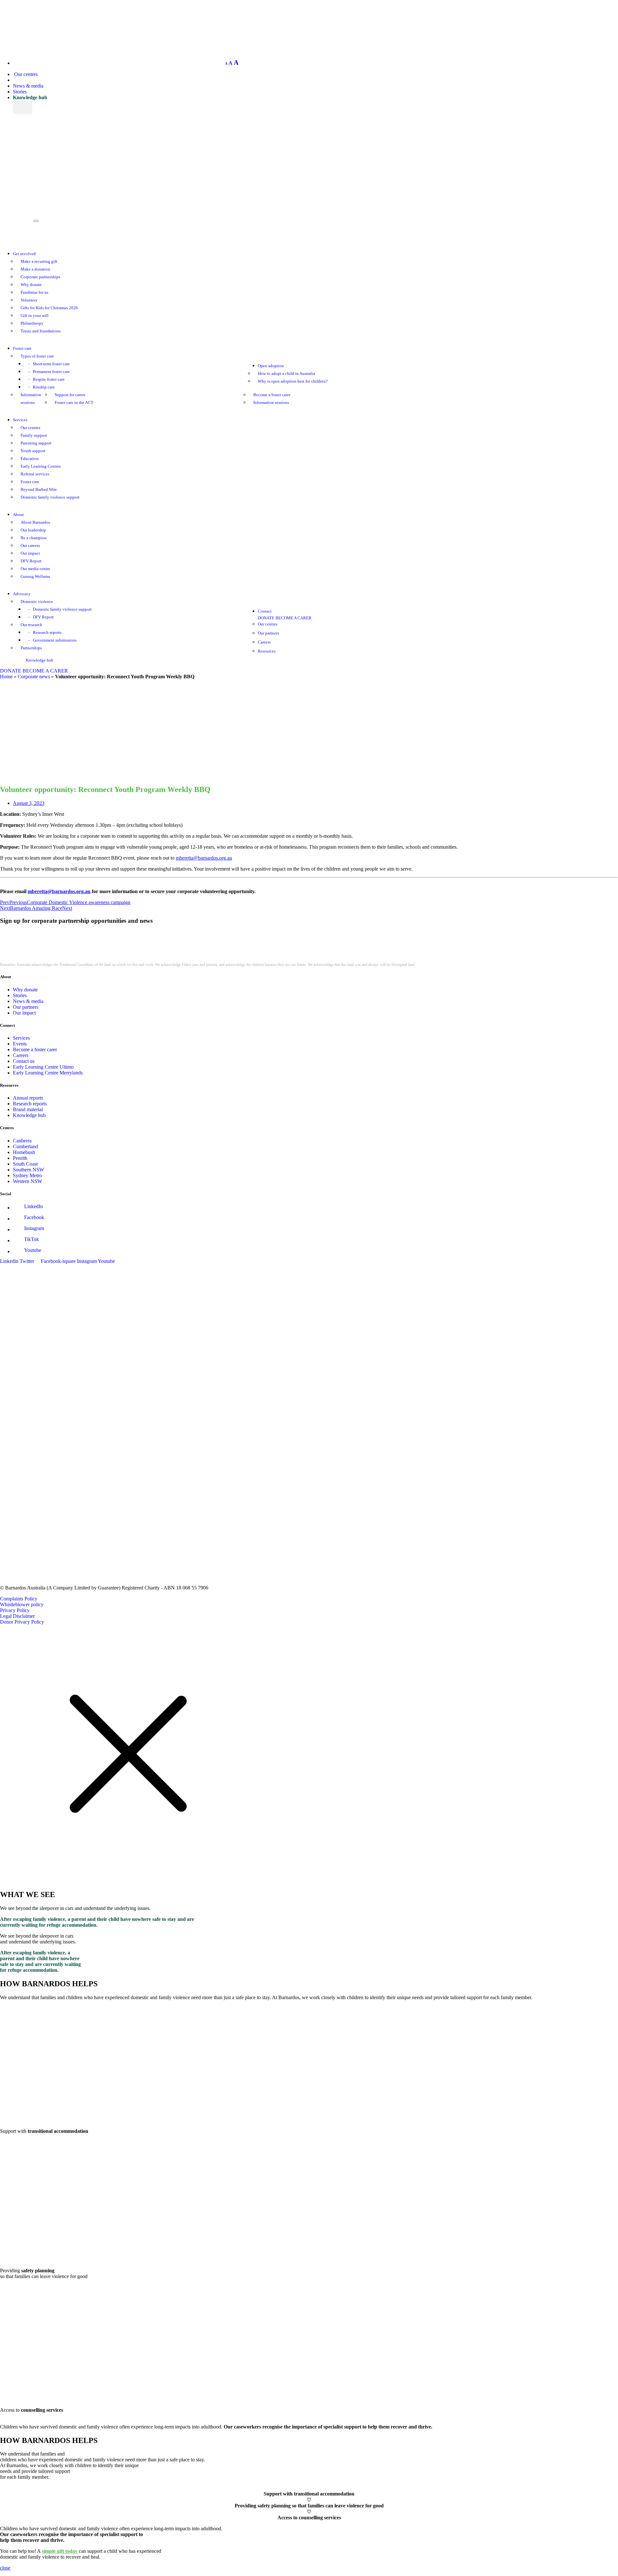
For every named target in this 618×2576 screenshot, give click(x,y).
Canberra (22, 1141)
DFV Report (31, 561)
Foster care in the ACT (74, 403)
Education (30, 459)
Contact (265, 611)
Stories (20, 92)
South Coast (25, 1164)
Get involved (24, 254)
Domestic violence (37, 602)
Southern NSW (28, 1170)
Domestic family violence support (50, 497)
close (5, 2568)
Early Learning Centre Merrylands (48, 1073)
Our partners (268, 633)
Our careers (30, 546)
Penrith (20, 1158)
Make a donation (35, 269)
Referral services (35, 474)
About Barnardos (35, 522)
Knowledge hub (30, 97)
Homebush (24, 1152)
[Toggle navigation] (36, 221)
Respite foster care (49, 379)
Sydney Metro (27, 1175)
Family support (34, 435)
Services (20, 420)
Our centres (25, 74)
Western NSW (28, 1181)
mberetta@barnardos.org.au (204, 858)
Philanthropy (32, 323)
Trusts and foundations (41, 331)
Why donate (31, 285)
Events (20, 1044)
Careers (264, 642)
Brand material (28, 1109)
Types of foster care (37, 356)
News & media (28, 86)
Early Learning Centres (41, 466)
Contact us (24, 1061)
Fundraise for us (34, 292)
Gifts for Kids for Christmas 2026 (49, 308)
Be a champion (34, 538)
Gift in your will (35, 316)
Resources (267, 651)
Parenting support (36, 443)
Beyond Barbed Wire (39, 490)
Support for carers (70, 395)
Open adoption (271, 366)
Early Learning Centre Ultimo (43, 1067)
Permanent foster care (51, 372)
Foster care (22, 348)
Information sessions (271, 403)
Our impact (30, 553)
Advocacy (22, 594)
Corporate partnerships (40, 277)
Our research (31, 625)
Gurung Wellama (35, 577)
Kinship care (44, 387)
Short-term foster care (51, 364)
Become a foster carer (272, 395)
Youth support (33, 451)
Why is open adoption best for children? (293, 381)
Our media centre (35, 569)
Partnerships (31, 648)
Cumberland (25, 1146)
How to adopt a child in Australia (286, 374)
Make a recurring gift (39, 262)
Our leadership (33, 530)
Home (6, 677)
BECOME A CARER (294, 618)
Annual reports (28, 1098)
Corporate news (34, 677)
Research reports (47, 633)
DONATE (266, 618)
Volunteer (29, 300)
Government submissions (55, 640)
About (18, 515)
